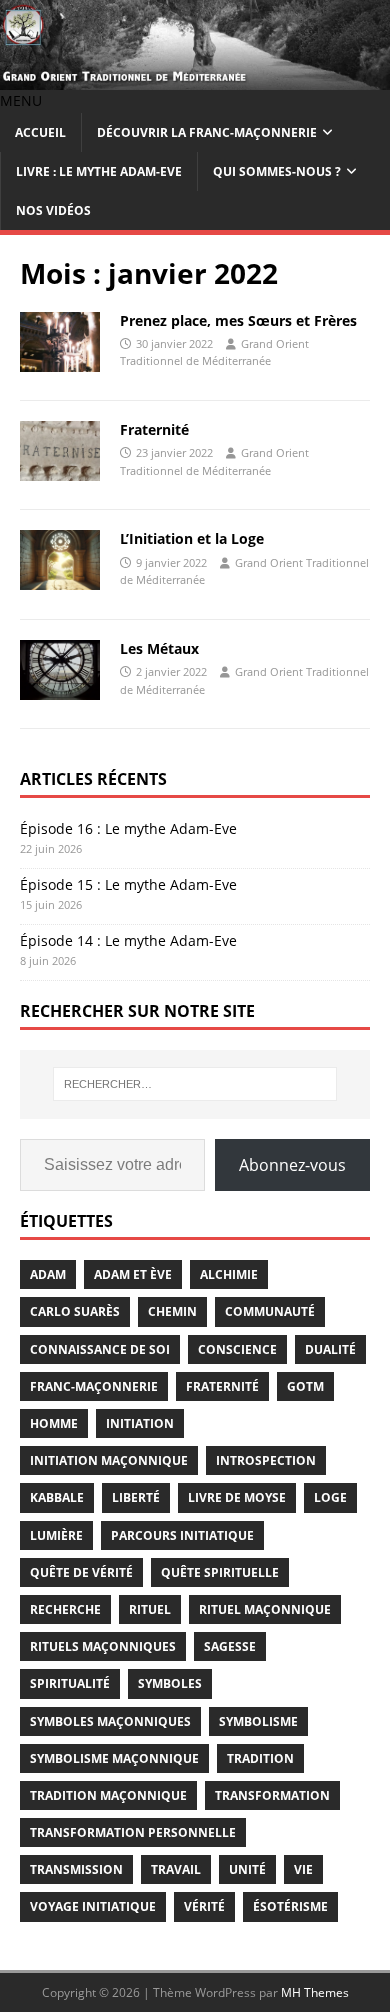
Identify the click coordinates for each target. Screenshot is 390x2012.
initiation (140, 1423)
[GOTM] (195, 78)
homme (54, 1423)
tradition (260, 1758)
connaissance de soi (100, 1349)
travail (176, 1869)
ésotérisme (290, 1906)
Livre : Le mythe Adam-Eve (99, 171)
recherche (65, 1609)
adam (48, 1274)
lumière (56, 1535)
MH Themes (315, 1992)
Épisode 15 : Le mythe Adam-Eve (128, 884)
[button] (21, 100)
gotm (305, 1386)
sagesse (230, 1646)
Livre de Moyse (237, 1497)
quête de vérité (81, 1572)
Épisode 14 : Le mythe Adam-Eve (128, 940)
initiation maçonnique (109, 1460)
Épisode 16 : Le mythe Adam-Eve (128, 828)
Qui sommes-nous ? (277, 171)
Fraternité (154, 429)
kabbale (57, 1497)
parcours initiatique (182, 1535)
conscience (237, 1349)
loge (330, 1497)
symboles (170, 1683)
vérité (204, 1906)
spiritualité (70, 1683)
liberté (136, 1497)
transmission (76, 1869)
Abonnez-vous (292, 1165)
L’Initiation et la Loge (192, 538)
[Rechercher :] (195, 1084)
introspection (266, 1460)
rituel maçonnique (265, 1609)
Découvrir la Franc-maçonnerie (207, 132)
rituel (150, 1609)
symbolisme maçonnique (114, 1758)
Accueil (40, 132)
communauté (270, 1311)
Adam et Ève (133, 1274)
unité (247, 1869)
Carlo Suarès (75, 1311)
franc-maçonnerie (94, 1386)
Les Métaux (159, 648)
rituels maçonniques (103, 1646)
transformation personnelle (133, 1832)
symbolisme (258, 1721)
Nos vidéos (53, 210)
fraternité (222, 1386)
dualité (330, 1349)
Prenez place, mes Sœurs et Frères (238, 320)
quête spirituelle (220, 1572)
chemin (172, 1311)
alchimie (229, 1274)
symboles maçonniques (110, 1721)
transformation (272, 1795)
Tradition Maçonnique (108, 1795)
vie (303, 1869)
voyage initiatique (93, 1906)
